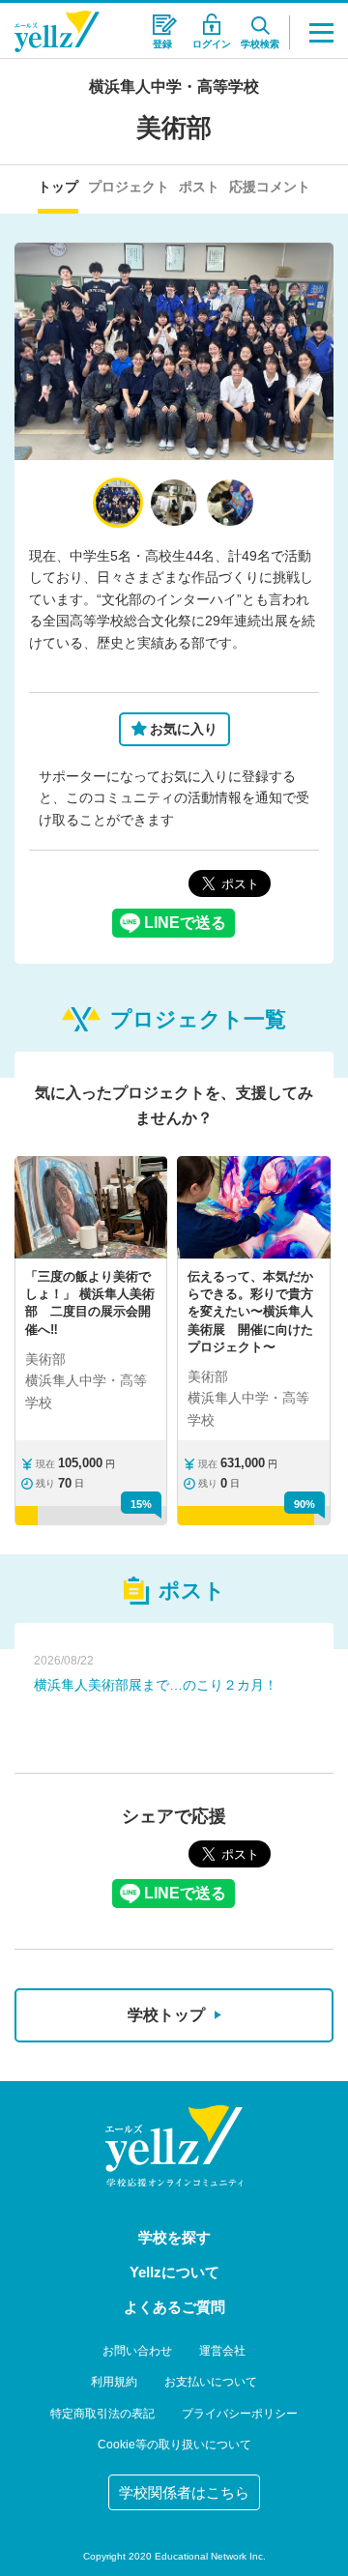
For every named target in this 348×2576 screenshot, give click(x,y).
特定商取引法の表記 (102, 2414)
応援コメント (270, 187)
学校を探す (174, 2237)
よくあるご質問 (174, 2307)
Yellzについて (174, 2272)
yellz (174, 2146)
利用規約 (114, 2382)
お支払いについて (211, 2382)
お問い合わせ (137, 2351)
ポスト (199, 187)
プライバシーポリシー (240, 2414)
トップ (58, 187)
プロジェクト (129, 187)
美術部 (174, 128)
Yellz (57, 31)
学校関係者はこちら (184, 2492)
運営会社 (222, 2351)
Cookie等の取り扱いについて (174, 2445)
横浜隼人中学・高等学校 (174, 87)
